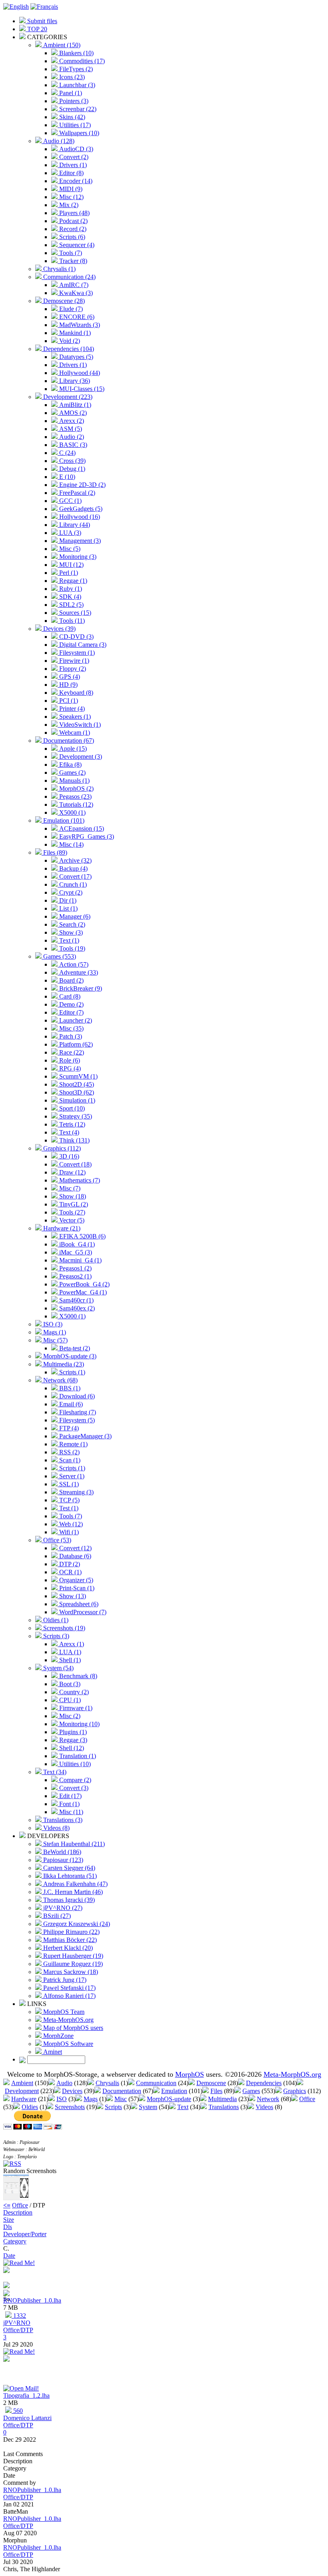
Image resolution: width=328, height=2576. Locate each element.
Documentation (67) (68, 741)
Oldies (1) (55, 1620)
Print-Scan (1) (76, 1588)
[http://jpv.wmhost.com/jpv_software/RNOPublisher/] (6, 2286)
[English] (16, 7)
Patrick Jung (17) (64, 1980)
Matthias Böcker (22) (69, 1940)
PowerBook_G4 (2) (84, 1284)
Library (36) (74, 381)
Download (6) (76, 1396)
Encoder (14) (75, 181)
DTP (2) (69, 1564)
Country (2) (73, 1692)
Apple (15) (72, 749)
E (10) (66, 477)
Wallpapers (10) (78, 133)
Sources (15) (74, 613)
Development (22, 2091)
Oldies (30, 2107)
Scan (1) (69, 1460)
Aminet (52, 2052)
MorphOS (190, 2074)
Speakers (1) (74, 717)
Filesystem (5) (76, 1420)
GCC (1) (70, 501)
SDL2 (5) (71, 605)
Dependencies (264, 2083)
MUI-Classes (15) (81, 389)
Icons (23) (71, 77)
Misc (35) (71, 1028)
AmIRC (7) (73, 285)
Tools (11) (71, 621)
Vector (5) (71, 1220)
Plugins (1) (72, 1732)
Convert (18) (75, 1164)
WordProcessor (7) (82, 1612)
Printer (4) (71, 709)
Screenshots (70, 2107)
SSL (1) (68, 1484)
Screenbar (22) (77, 109)
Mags (91, 2099)
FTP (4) (68, 1428)
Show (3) (70, 932)
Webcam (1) (74, 733)
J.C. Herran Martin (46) (72, 1892)
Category (15, 2241)
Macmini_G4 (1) (80, 1260)
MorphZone (58, 2036)
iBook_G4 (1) (76, 1244)
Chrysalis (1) (59, 269)
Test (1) (68, 1508)
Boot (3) (69, 1684)
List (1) (68, 908)
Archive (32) (75, 860)
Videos (264, 2107)
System (148, 2107)
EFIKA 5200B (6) (82, 1236)
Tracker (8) (72, 261)
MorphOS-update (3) (69, 1356)
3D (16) (68, 1156)
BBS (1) (69, 1388)
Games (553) (59, 956)
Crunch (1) (72, 884)
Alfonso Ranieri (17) (69, 1996)
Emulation (174, 2091)
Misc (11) (70, 1812)
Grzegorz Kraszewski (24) (76, 1924)
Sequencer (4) (76, 245)
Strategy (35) (75, 1116)
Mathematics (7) (79, 1180)
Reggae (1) (72, 581)
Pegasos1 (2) (75, 1268)
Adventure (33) (78, 972)
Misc (121, 2099)
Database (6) (74, 1556)
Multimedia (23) (63, 1364)
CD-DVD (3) (76, 637)
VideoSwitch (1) (79, 725)
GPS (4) (69, 677)
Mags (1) (54, 1332)
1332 (19, 2316)
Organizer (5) (75, 1580)
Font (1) (69, 1804)
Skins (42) (71, 117)
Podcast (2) (73, 221)
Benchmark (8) (77, 1676)
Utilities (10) (74, 1764)
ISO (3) (52, 1324)
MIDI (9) (70, 189)
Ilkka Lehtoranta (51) (69, 1876)
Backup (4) (73, 868)
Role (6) (69, 1060)
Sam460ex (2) (76, 1308)
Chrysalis (107, 2083)
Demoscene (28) (63, 301)
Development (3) (80, 757)
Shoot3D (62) (76, 1092)
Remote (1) (73, 1444)
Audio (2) (71, 437)
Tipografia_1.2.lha (26, 2396)
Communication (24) (69, 277)
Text (183, 2107)
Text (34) (54, 1772)
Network (268, 2099)
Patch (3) (70, 1036)
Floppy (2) (72, 669)
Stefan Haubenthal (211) (73, 1844)
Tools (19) (71, 948)
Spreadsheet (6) (78, 1604)
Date (9, 2256)
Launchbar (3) (76, 85)
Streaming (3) (76, 1492)
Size (9, 2220)
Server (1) (71, 1476)
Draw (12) (72, 1172)
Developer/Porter (25, 2234)
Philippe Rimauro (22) (71, 1932)
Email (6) (70, 1404)
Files (216, 2091)
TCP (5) (69, 1500)
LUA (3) (69, 533)
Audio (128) (58, 141)
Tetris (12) (71, 1124)
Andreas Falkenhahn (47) (75, 1884)
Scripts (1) (71, 1372)
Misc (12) (71, 197)
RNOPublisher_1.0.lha (32, 2300)
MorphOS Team (63, 2012)
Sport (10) (71, 1108)
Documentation (122, 2091)
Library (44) (74, 525)
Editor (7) (71, 1012)
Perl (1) (68, 573)
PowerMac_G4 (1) (82, 1292)
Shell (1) (69, 1660)
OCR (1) (70, 1572)
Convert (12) (75, 1548)
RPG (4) (69, 1068)
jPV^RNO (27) (62, 1908)
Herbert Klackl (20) (67, 1948)
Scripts (113, 2107)
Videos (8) (56, 1828)
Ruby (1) (70, 589)
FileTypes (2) (75, 69)
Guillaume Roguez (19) (72, 1964)
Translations (224, 2107)
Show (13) (72, 1596)
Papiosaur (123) (62, 1860)
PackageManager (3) (85, 1436)
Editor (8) (71, 173)
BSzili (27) (56, 1916)
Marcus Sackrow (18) (70, 1972)
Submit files (41, 21)
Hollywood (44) (79, 373)
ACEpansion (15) (81, 828)
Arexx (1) (71, 1644)
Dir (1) (67, 900)
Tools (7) (70, 253)
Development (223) (67, 397)
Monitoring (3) (77, 557)
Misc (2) (69, 1716)
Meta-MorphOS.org (68, 2020)
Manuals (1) (74, 781)
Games (251, 2091)
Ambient (22, 2083)
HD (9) (68, 685)
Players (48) (74, 213)
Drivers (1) (72, 165)
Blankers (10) (76, 53)
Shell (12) (71, 1748)
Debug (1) (71, 469)
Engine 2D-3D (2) (82, 485)
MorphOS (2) (76, 789)
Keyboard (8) (75, 693)
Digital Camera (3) (82, 645)
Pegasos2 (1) (75, 1276)
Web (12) (70, 1524)
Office (307, 2099)
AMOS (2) (72, 413)
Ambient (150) (61, 45)
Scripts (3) (55, 1636)
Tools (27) (71, 1212)
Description (18, 2212)
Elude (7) (70, 309)
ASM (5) (70, 429)
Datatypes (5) (75, 357)
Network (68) (60, 1380)
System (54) (58, 1668)
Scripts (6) (71, 237)
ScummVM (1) (78, 1076)
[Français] (44, 7)
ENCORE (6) (76, 317)
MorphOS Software (67, 2044)
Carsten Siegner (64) (68, 1868)
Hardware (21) (61, 1228)
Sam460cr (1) (76, 1300)
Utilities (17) (74, 125)
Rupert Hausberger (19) (72, 1956)
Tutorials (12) (75, 805)
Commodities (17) (81, 61)
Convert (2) (73, 157)
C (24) (67, 453)
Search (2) (71, 924)
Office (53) (56, 1540)
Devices (72, 2091)
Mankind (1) (74, 333)
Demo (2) (71, 1004)
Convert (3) (73, 1788)
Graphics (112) (61, 1148)
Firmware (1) (75, 1708)
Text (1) (68, 940)
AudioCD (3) (75, 149)
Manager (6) (74, 916)
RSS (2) (69, 1452)
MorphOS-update (169, 2099)
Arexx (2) (71, 421)
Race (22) (71, 1052)
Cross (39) (72, 461)
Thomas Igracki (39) (68, 1900)
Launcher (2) (75, 1020)
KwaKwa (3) (75, 293)
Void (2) (69, 341)
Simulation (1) (76, 1100)
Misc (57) (55, 1340)
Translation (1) (77, 1756)
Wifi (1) (68, 1532)
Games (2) (72, 773)
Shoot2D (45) (76, 1084)
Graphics (295, 2091)
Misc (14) (71, 844)
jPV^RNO (17, 2323)
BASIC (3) (72, 445)
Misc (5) (69, 549)
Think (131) (74, 1140)
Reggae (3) (72, 1740)
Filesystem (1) (76, 653)
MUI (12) (71, 565)
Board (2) (71, 980)
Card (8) (69, 996)
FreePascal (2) (76, 493)
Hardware (24, 2099)
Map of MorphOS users (72, 2028)
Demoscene (211, 2083)
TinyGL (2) (73, 1204)
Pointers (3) (73, 101)
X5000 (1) (72, 812)
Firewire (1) (73, 661)
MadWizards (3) (79, 325)
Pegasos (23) (75, 797)
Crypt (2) (70, 892)
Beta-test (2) (74, 1348)
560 (17, 2411)
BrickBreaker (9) (80, 988)
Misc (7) (69, 1188)
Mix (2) (68, 205)
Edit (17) (70, 1796)
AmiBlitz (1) (74, 405)
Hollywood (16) (79, 517)
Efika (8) (70, 765)
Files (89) (54, 852)
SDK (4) (69, 597)
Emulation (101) (63, 820)
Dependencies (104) (68, 349)
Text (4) (68, 1132)
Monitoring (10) (79, 1724)
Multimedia (222, 2099)
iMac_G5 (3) (75, 1252)
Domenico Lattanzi (27, 2418)
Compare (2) (74, 1780)
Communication (156, 2083)
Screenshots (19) (63, 1628)
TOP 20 (36, 29)
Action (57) (73, 964)
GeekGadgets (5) (80, 509)
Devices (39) (59, 629)
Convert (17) (75, 876)
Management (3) (79, 541)
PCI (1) (68, 701)
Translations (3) (62, 1820)
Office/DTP (18, 2330)
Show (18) (72, 1196)
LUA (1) (69, 1652)
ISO (62, 2099)
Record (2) (72, 229)
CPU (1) (69, 1700)
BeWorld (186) (61, 1852)
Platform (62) (75, 1044)
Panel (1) (70, 93)
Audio (64, 2083)
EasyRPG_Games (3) (86, 836)
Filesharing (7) (77, 1412)
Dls (8, 2227)
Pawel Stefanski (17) (69, 1988)
